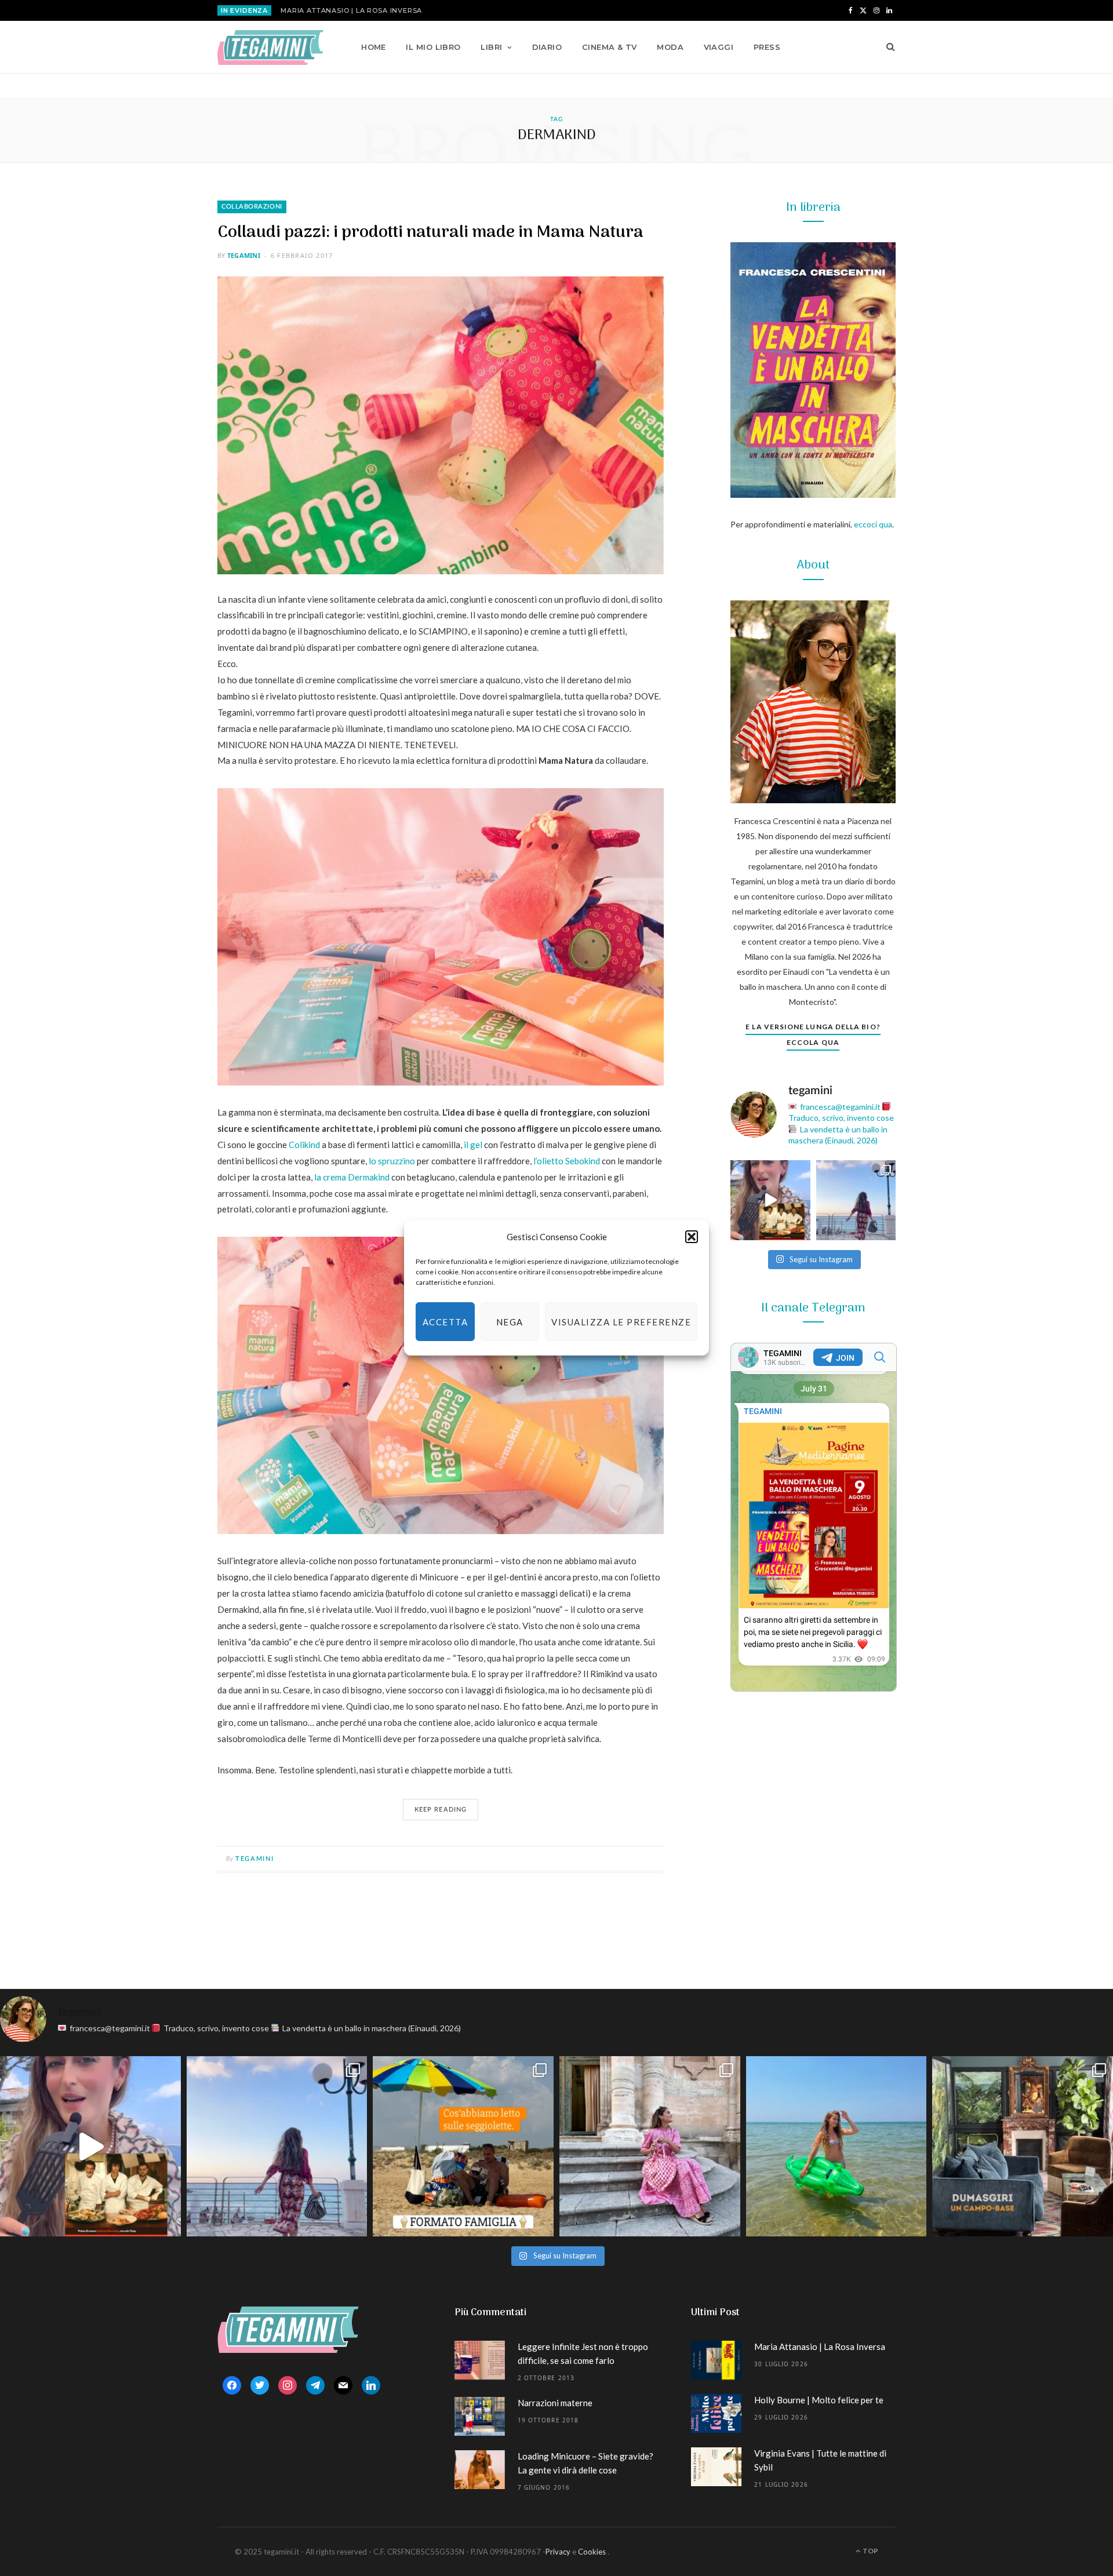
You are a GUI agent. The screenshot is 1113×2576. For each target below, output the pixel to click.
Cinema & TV (610, 47)
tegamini (244, 255)
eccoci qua (873, 524)
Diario (547, 47)
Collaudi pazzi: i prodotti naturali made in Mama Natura (430, 233)
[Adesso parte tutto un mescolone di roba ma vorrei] (650, 2147)
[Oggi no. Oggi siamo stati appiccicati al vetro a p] (856, 1200)
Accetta (445, 1322)
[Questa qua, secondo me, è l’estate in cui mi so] (836, 2147)
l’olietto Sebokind (567, 1161)
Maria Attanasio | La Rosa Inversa (351, 10)
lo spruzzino (392, 1161)
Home (374, 47)
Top (870, 2551)
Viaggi (719, 47)
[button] (692, 1237)
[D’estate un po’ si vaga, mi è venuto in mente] (1023, 2147)
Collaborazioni (252, 207)
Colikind (304, 1145)
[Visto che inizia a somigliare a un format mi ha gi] (463, 2147)
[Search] (887, 47)
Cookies (592, 2552)
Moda (670, 47)
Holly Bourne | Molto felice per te (819, 2400)
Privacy (558, 2552)
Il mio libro (433, 47)
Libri (491, 47)
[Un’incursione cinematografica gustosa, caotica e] (770, 1200)
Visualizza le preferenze (621, 1322)
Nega (510, 1322)
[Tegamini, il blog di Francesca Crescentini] (270, 48)
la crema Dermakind (352, 1177)
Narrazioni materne (555, 2403)
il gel (473, 1145)
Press (767, 47)
